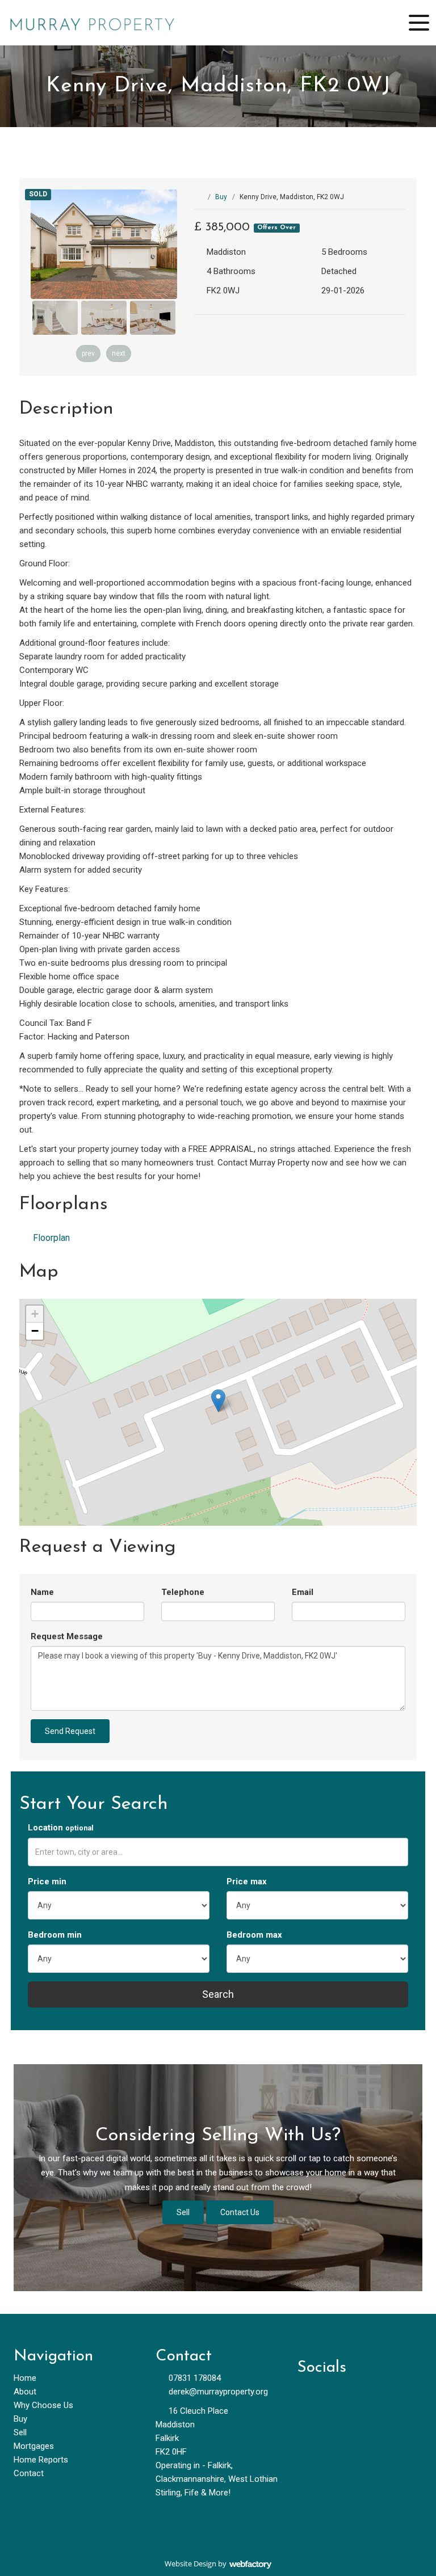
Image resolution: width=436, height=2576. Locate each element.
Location (61, 1828)
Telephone (183, 1592)
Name (42, 1592)
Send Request (70, 1731)
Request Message (67, 1636)
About (25, 2392)
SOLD (38, 194)
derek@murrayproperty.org (218, 2392)
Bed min (55, 1935)
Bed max (254, 1935)
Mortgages (34, 2446)
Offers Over (276, 228)
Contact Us (240, 2212)
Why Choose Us (43, 2405)
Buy (221, 197)
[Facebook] (310, 2395)
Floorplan (50, 1238)
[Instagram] (367, 2395)
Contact (29, 2473)
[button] (218, 1401)
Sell (183, 2212)
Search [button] (218, 1994)
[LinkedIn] (339, 2395)
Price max (247, 1882)
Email (303, 1592)
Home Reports (41, 2460)
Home (25, 2378)
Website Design (190, 2564)
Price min (47, 1882)
